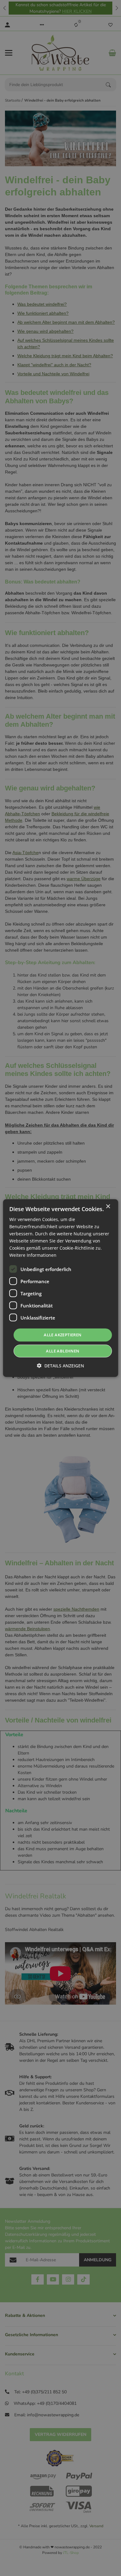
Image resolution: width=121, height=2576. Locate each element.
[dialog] (61, 1288)
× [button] (108, 1206)
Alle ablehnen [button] (63, 1351)
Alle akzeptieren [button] (63, 1335)
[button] (60, 1366)
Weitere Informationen (33, 1255)
